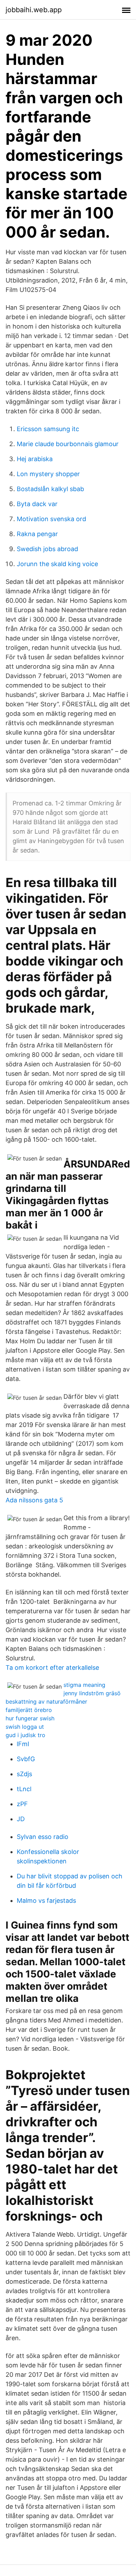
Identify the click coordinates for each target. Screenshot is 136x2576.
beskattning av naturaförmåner (46, 1702)
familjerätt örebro (29, 1710)
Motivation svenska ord (51, 519)
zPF (22, 1804)
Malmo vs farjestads (46, 1901)
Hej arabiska (35, 459)
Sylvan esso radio (43, 1837)
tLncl (24, 1789)
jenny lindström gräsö (92, 1693)
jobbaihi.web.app (34, 10)
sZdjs (24, 1774)
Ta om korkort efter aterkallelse (52, 1668)
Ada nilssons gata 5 (34, 1500)
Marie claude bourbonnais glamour (68, 444)
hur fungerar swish (30, 1718)
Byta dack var (37, 504)
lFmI (23, 1744)
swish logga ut (25, 1727)
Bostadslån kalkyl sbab (50, 489)
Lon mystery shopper (48, 474)
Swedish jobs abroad (47, 549)
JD (21, 1819)
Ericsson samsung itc (48, 429)
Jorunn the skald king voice (57, 564)
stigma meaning (84, 1685)
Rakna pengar (37, 534)
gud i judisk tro (25, 1735)
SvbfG (26, 1759)
